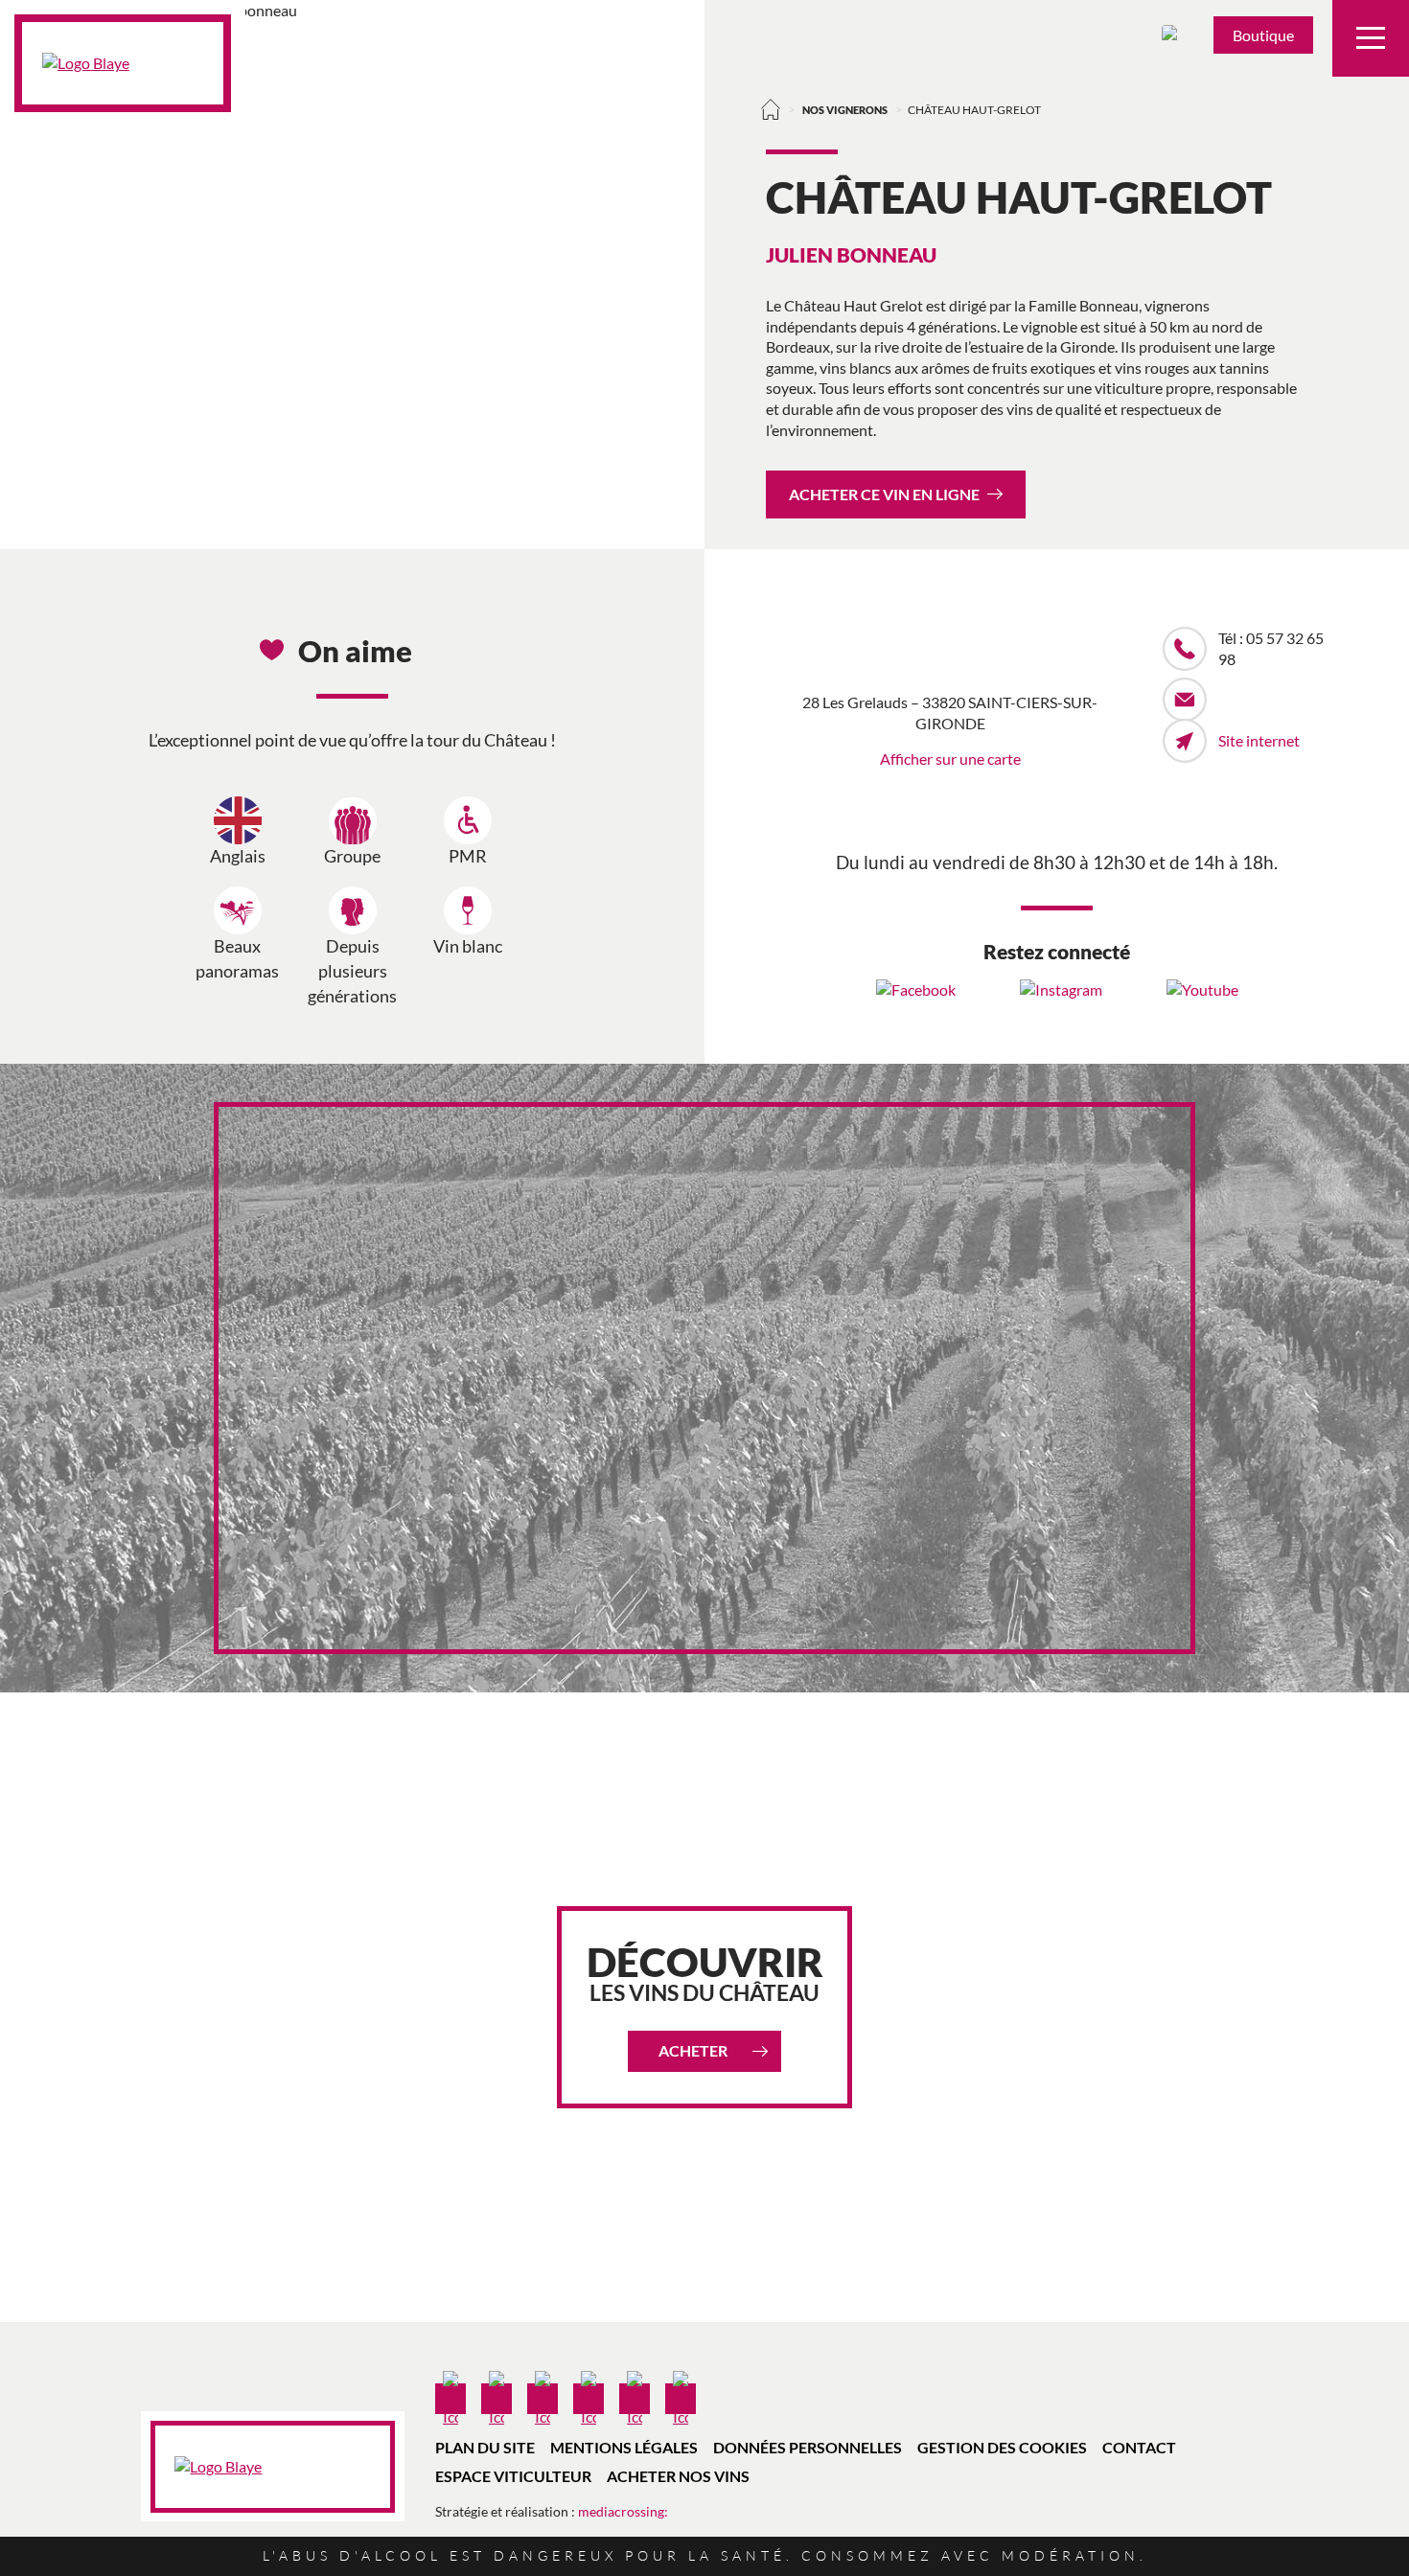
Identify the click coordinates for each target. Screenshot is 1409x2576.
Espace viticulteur (513, 2476)
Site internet (1259, 740)
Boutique (1263, 35)
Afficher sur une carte (950, 759)
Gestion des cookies (1002, 2447)
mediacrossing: (623, 2511)
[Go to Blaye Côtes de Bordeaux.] (771, 109)
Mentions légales (624, 2447)
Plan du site (485, 2447)
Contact (1139, 2447)
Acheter (693, 2050)
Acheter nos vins (678, 2476)
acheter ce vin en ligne (884, 494)
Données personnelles (808, 2447)
